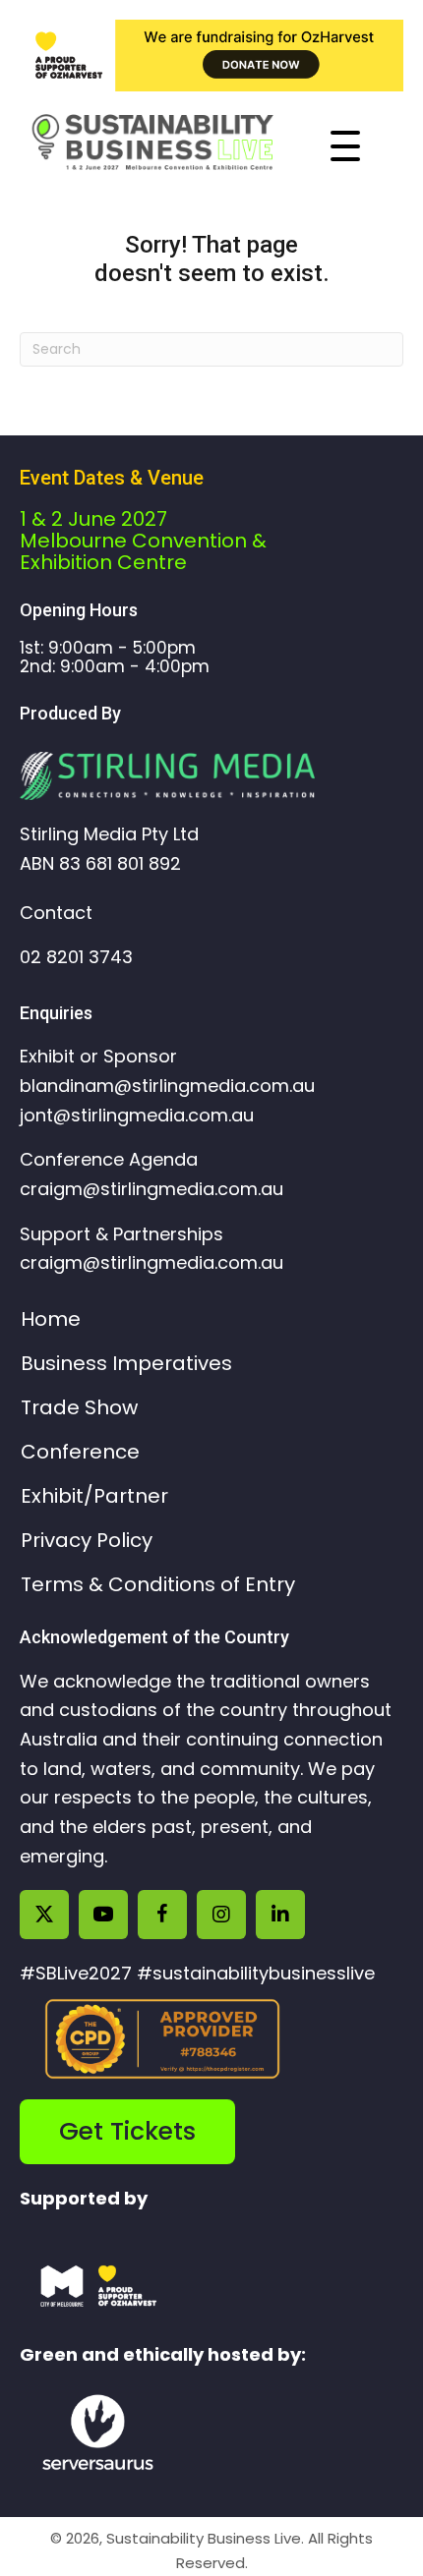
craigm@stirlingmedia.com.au (151, 1189)
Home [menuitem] (51, 1319)
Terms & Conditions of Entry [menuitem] (158, 1584)
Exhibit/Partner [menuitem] (94, 1496)
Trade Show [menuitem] (79, 1407)
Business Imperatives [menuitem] (126, 1363)
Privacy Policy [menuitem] (87, 1540)
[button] (370, 146)
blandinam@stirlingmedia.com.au (167, 1086)
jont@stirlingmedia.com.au (137, 1115)
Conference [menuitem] (80, 1452)
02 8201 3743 (76, 957)
